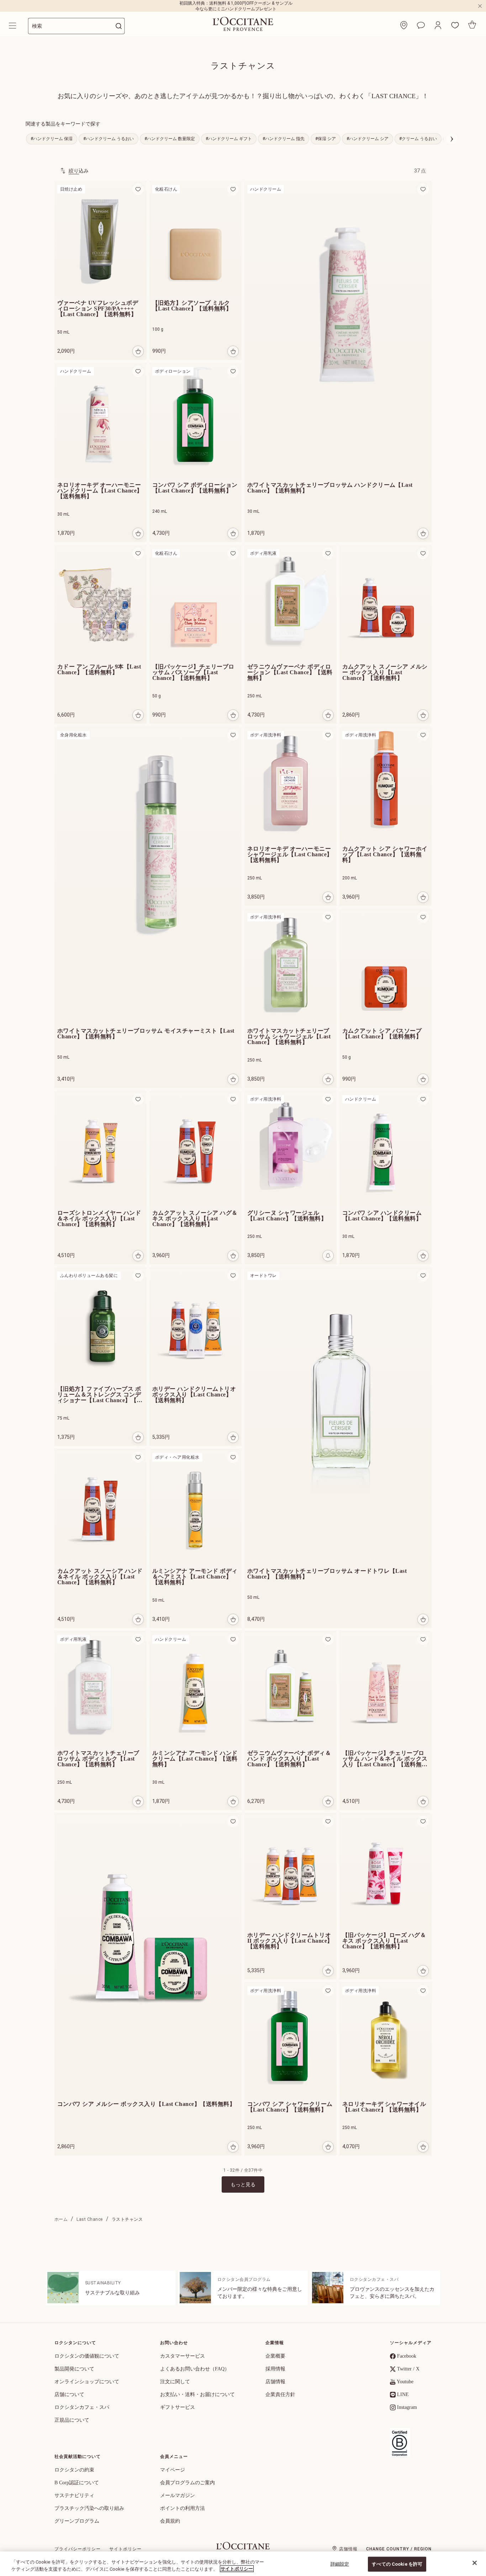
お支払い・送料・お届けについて (197, 2394)
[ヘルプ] (421, 25)
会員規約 (170, 2521)
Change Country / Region (399, 2549)
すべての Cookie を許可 (397, 2564)
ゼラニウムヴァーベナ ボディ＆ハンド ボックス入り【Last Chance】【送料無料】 (289, 1759)
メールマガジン (178, 2495)
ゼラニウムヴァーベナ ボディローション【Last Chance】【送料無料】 (290, 672)
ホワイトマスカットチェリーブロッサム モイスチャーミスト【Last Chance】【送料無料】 (146, 1034)
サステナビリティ (74, 2495)
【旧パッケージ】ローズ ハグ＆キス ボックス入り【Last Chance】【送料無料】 (384, 1941)
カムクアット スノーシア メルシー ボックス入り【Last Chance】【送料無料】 (385, 672)
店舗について (69, 2394)
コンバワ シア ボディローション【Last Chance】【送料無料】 (195, 488)
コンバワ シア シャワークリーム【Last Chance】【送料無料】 (290, 2107)
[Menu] (13, 26)
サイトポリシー (125, 2549)
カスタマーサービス (183, 2356)
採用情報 (275, 2369)
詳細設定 (340, 2564)
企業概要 (275, 2356)
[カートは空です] (472, 25)
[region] (243, 2564)
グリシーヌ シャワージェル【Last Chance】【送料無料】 (287, 1216)
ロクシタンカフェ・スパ (82, 2407)
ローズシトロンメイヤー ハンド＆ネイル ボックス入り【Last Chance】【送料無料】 (99, 1219)
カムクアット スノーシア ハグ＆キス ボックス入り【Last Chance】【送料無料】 (195, 1219)
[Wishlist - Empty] (455, 25)
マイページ (173, 2470)
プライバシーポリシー (78, 2549)
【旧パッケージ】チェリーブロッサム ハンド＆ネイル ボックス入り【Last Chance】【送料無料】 (385, 1759)
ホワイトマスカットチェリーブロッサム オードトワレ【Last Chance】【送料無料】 (327, 1574)
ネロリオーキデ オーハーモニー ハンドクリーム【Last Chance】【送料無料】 (100, 491)
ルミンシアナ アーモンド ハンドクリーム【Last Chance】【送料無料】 (195, 1759)
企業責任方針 (280, 2394)
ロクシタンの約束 (74, 2470)
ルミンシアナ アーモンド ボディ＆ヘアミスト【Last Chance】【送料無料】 (195, 1577)
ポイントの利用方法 (183, 2508)
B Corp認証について (77, 2483)
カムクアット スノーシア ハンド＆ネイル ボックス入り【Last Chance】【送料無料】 (100, 1577)
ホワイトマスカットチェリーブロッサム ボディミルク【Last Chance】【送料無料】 (98, 1759)
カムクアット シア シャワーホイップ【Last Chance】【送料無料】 (385, 855)
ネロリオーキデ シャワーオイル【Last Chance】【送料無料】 (384, 2107)
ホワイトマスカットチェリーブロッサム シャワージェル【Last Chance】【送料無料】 (289, 1037)
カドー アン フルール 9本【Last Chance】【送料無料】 (99, 670)
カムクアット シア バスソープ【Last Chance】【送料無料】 (382, 1034)
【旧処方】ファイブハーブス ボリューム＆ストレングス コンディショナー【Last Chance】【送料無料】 (100, 1395)
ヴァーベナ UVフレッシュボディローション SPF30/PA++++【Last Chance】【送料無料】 (98, 309)
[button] (438, 25)
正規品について (72, 2420)
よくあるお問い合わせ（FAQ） (195, 2369)
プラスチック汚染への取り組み (89, 2508)
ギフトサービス (178, 2407)
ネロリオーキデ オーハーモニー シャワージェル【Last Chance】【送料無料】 (290, 855)
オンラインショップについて (87, 2382)
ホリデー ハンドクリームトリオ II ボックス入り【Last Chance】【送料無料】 (290, 1941)
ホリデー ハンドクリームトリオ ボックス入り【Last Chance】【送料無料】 (194, 1395)
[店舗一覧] (404, 25)
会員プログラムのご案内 (187, 2483)
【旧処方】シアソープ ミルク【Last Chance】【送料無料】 (192, 306)
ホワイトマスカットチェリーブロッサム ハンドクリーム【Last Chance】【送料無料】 (330, 488)
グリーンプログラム (77, 2521)
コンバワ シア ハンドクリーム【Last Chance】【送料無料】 (382, 1216)
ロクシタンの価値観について (87, 2356)
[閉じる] (475, 2563)
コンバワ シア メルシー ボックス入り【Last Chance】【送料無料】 (146, 2104)
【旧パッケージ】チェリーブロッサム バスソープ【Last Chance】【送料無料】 (193, 672)
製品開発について (74, 2369)
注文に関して (175, 2382)
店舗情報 (275, 2382)
